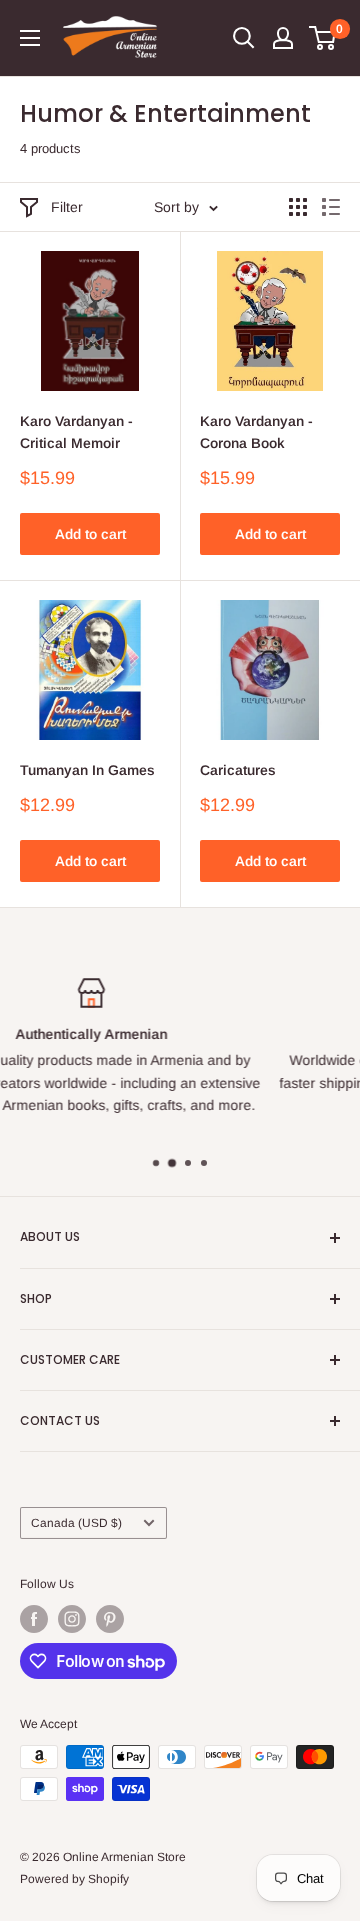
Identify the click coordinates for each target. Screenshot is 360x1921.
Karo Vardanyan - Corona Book (256, 432)
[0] (323, 38)
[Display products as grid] (298, 207)
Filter (67, 207)
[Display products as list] (331, 207)
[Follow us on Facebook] (34, 1619)
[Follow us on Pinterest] (110, 1619)
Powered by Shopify (74, 1879)
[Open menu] (30, 38)
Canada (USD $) (76, 1523)
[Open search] (244, 38)
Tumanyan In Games (87, 770)
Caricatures (238, 770)
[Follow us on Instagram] (72, 1619)
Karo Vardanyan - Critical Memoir (76, 432)
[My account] (283, 38)
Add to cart (90, 534)
